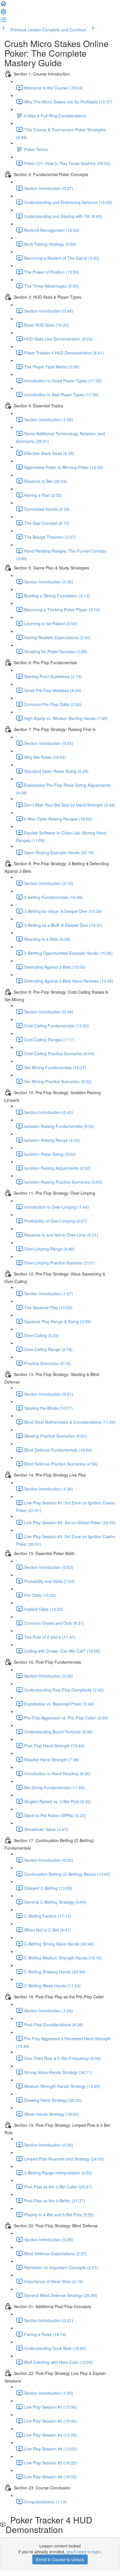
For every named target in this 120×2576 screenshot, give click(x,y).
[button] (3, 5)
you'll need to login (84, 2552)
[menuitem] (3, 13)
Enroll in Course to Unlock (60, 2559)
